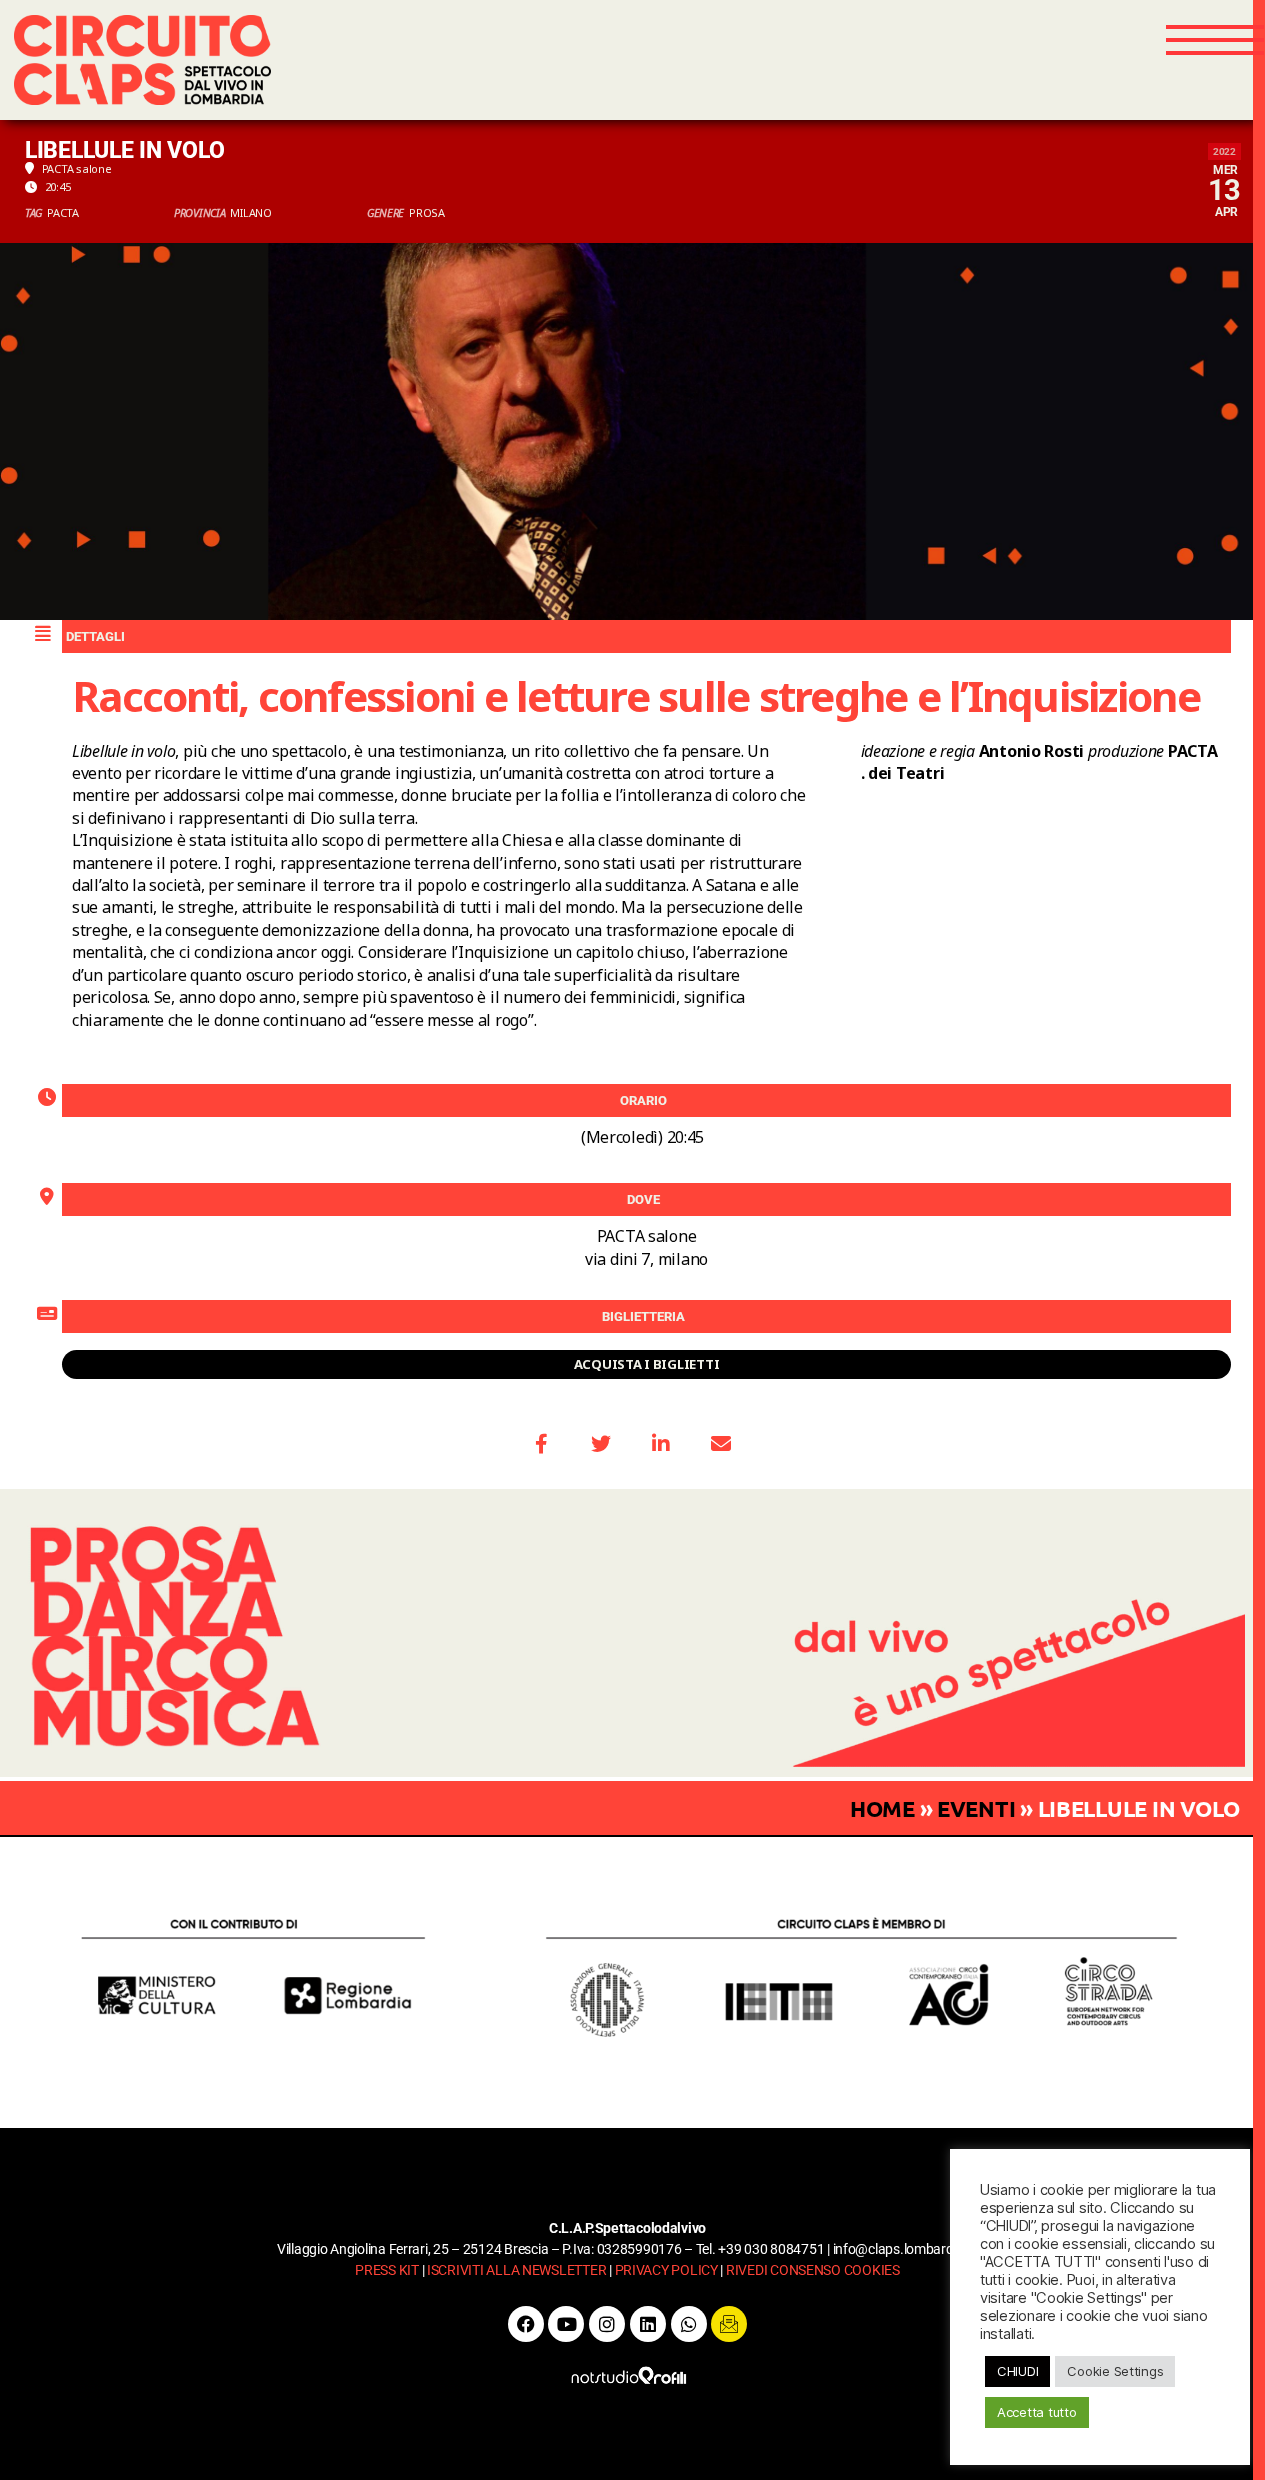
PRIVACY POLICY (666, 2270)
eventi (976, 1808)
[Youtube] (566, 2324)
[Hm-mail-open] (729, 2324)
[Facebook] (526, 2324)
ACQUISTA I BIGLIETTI (647, 1364)
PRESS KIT (387, 2270)
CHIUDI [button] (1017, 2371)
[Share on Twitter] (601, 1444)
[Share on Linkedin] (661, 1444)
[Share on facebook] (541, 1444)
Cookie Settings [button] (1115, 2371)
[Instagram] (607, 2324)
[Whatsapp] (689, 2324)
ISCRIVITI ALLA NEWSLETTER (516, 2270)
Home (882, 1808)
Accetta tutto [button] (1037, 2412)
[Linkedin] (648, 2324)
